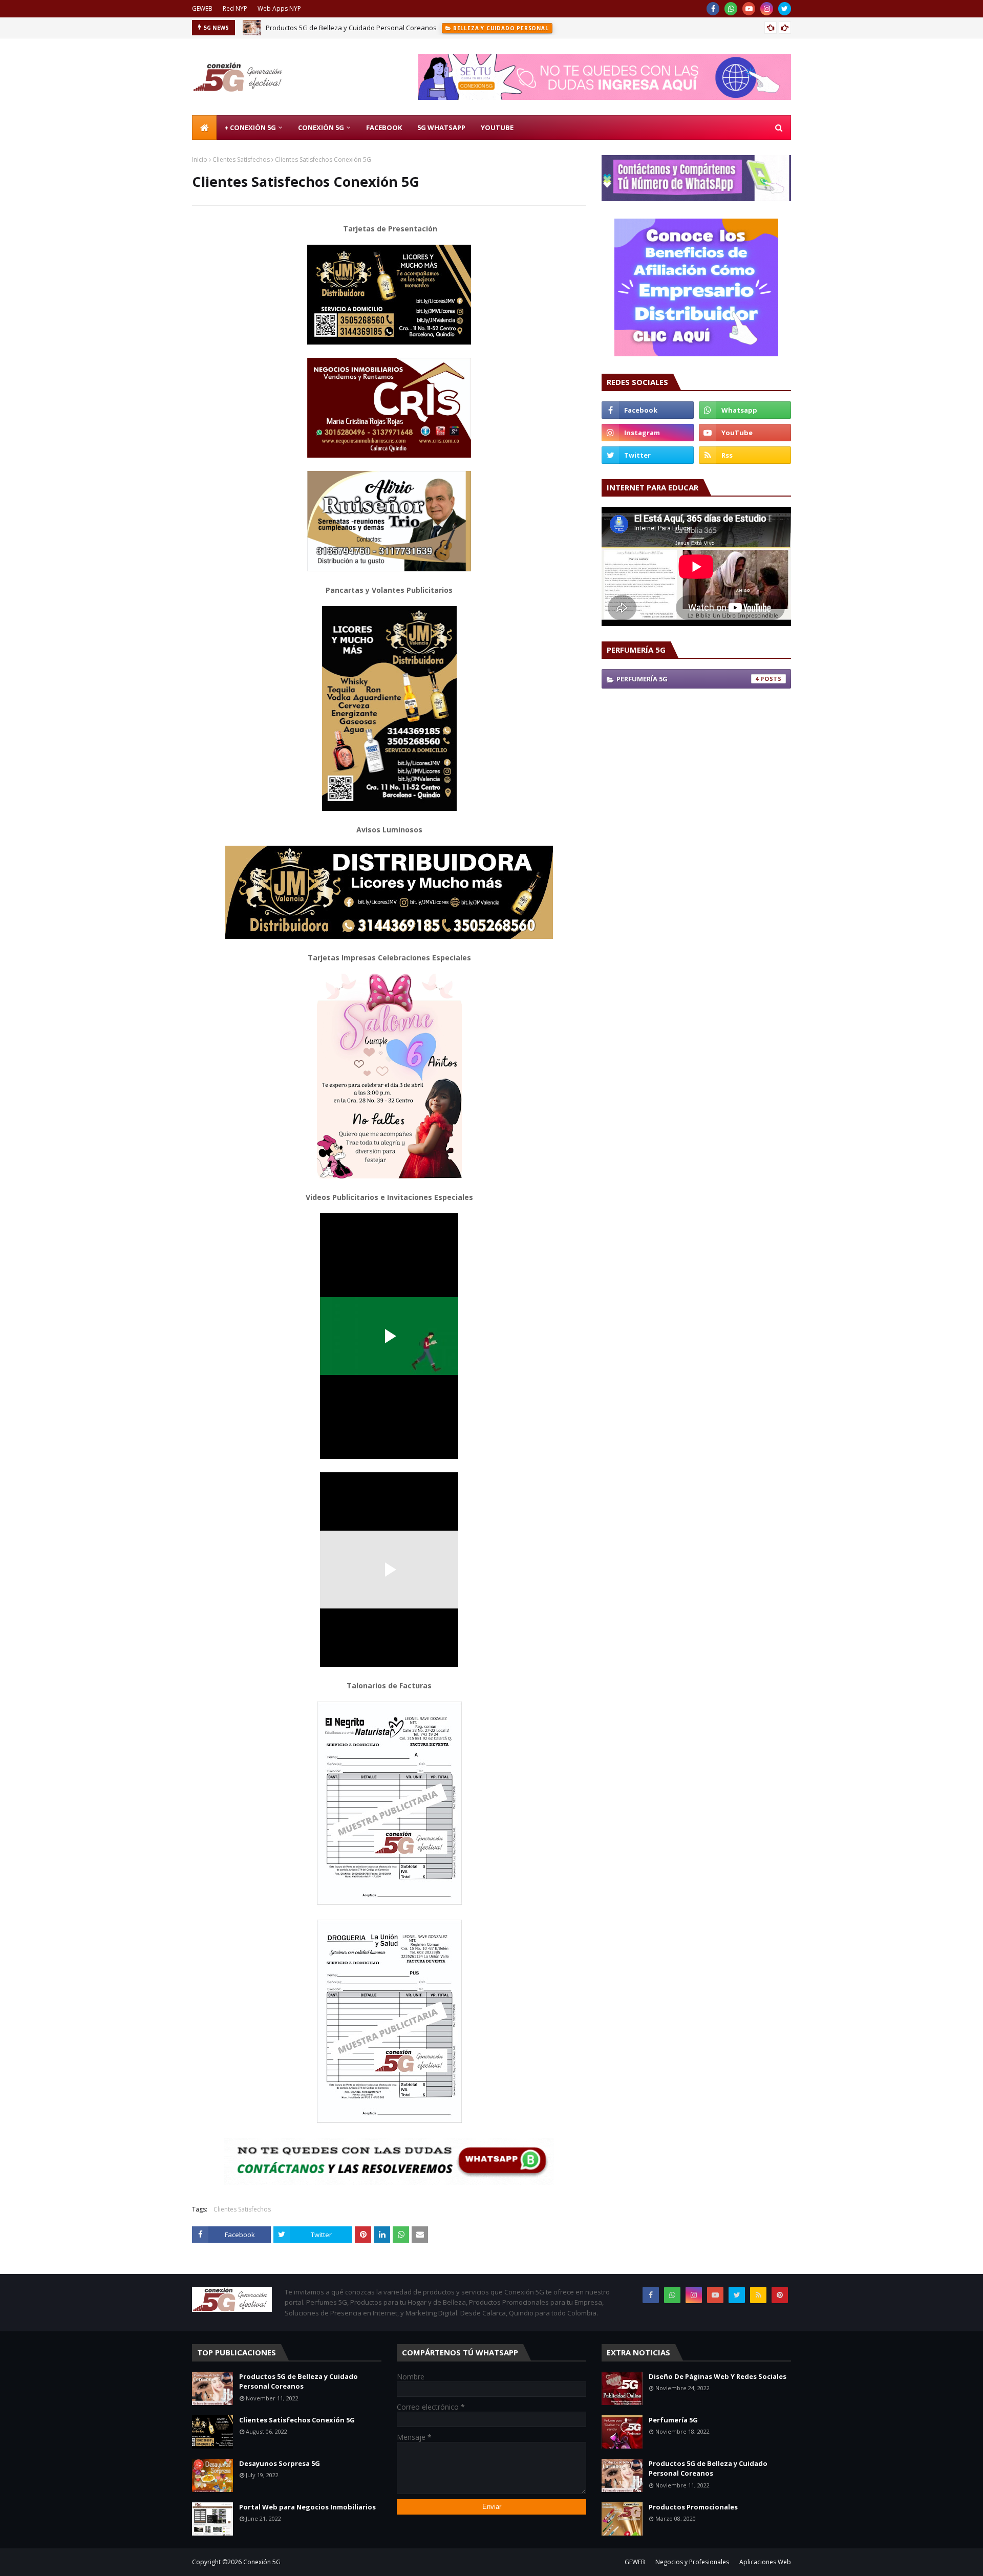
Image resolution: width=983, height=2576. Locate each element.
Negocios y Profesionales (692, 2562)
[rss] (745, 455)
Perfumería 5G (688, 679)
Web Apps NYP (279, 8)
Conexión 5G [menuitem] (321, 127)
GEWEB (202, 8)
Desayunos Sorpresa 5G (280, 2463)
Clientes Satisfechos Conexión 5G (297, 2420)
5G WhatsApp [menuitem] (441, 127)
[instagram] (767, 9)
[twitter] (785, 9)
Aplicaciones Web (765, 2562)
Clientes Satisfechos (241, 159)
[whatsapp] (731, 9)
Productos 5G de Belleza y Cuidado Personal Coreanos (351, 28)
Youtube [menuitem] (497, 127)
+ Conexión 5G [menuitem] (250, 127)
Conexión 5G (262, 2562)
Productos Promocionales (693, 2507)
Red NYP (235, 8)
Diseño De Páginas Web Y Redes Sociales (718, 2376)
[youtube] (749, 9)
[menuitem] (204, 127)
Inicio (200, 159)
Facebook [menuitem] (384, 127)
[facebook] (713, 9)
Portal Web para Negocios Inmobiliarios (307, 2507)
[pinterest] (780, 2295)
